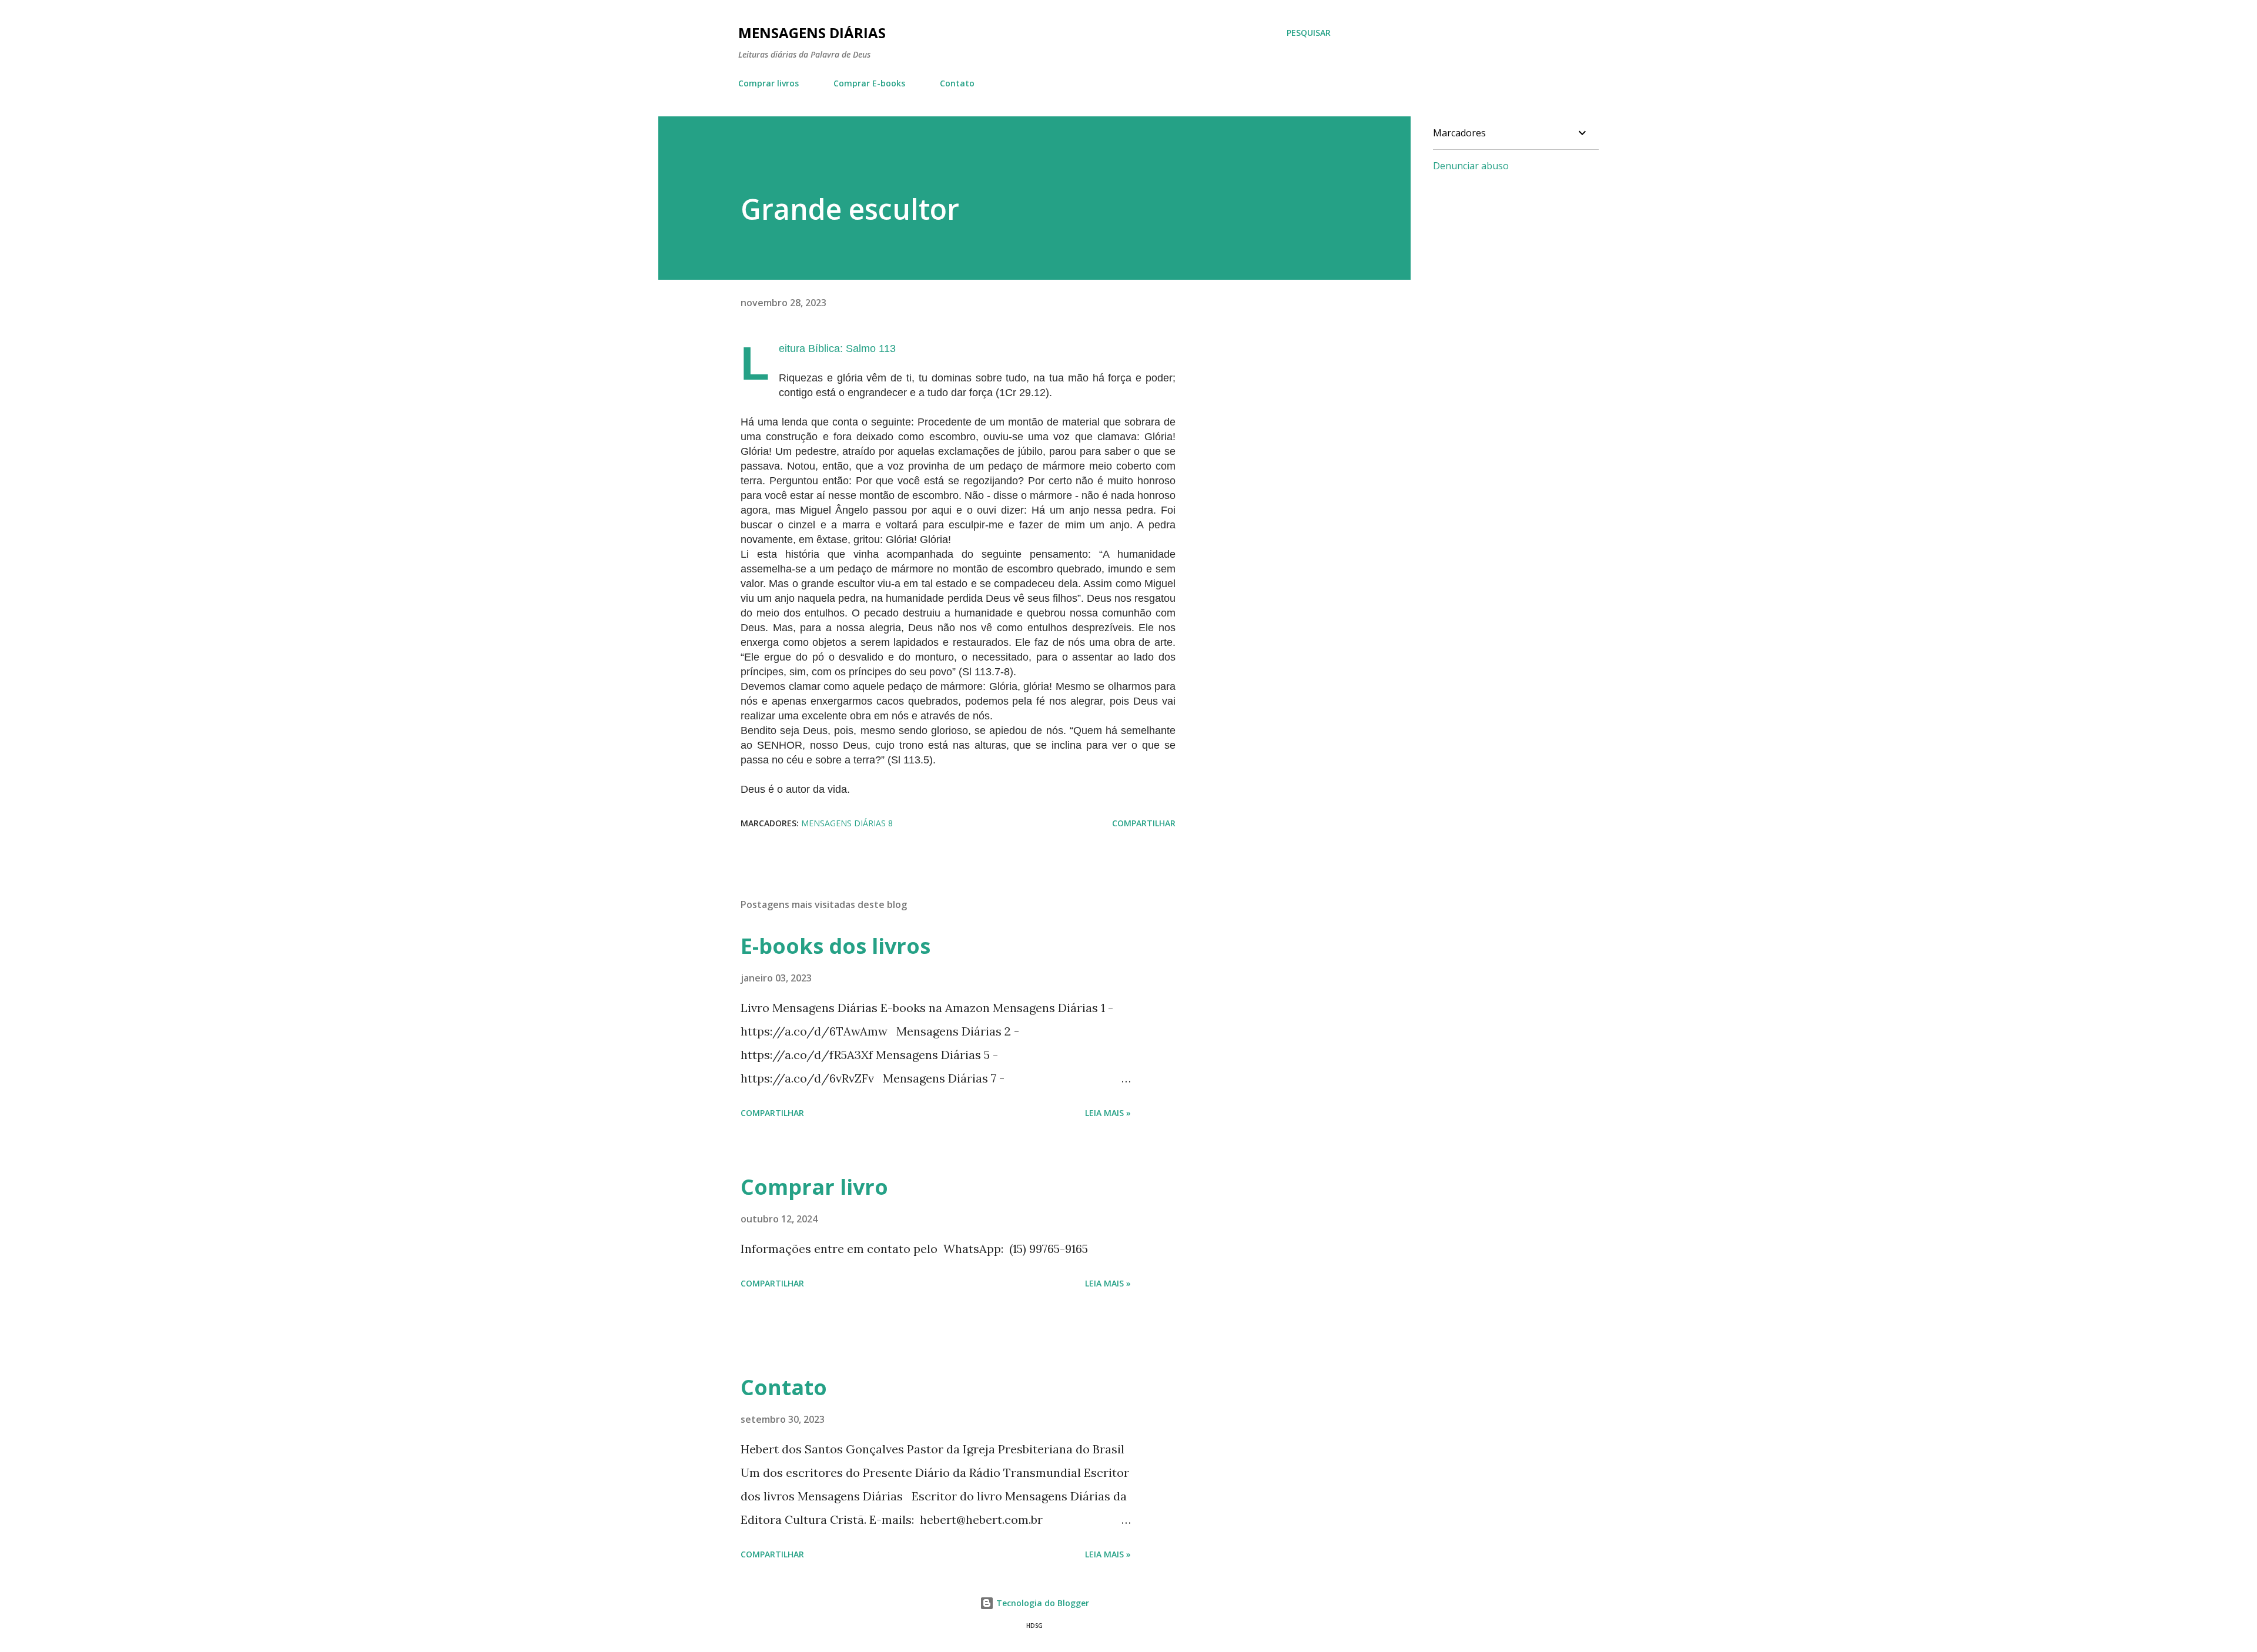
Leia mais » (1108, 1113)
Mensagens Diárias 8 (847, 823)
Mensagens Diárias (812, 33)
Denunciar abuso (1471, 166)
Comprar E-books (869, 83)
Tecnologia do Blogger (1042, 1603)
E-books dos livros (836, 946)
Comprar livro (814, 1187)
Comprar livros (768, 83)
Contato (957, 83)
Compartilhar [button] (1144, 823)
